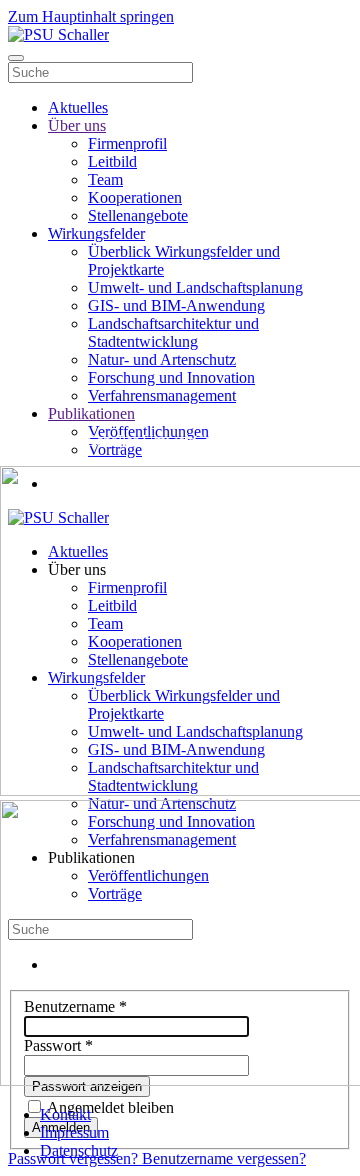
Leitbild (112, 161)
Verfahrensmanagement (162, 395)
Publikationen (91, 413)
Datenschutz (79, 1150)
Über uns (77, 125)
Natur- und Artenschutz (162, 359)
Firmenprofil (127, 143)
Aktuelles (78, 107)
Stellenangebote (138, 215)
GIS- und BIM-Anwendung (176, 305)
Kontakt (65, 1114)
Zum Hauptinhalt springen (91, 16)
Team (105, 179)
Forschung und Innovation (171, 377)
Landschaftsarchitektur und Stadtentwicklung (173, 332)
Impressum (74, 1132)
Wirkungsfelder (96, 233)
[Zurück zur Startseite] (58, 34)
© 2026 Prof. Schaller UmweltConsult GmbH (145, 440)
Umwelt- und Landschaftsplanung (195, 287)
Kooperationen (135, 197)
